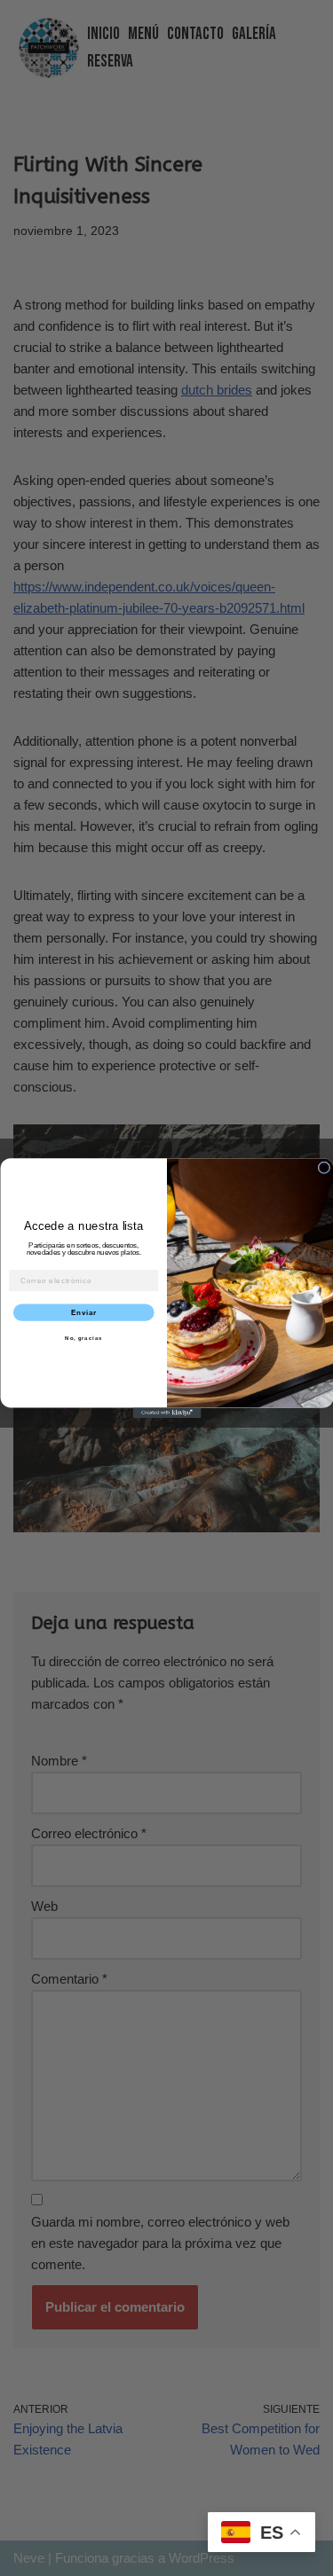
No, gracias (83, 1339)
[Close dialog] (324, 1168)
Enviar (83, 1312)
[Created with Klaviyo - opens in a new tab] (166, 1413)
